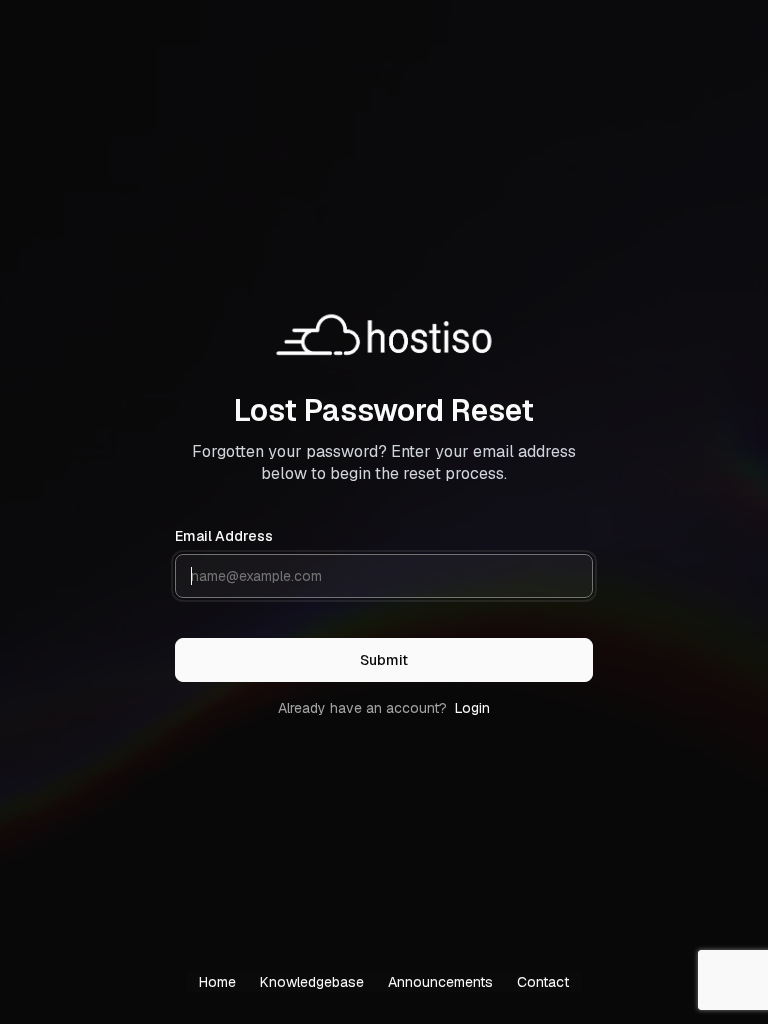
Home (217, 982)
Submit (384, 660)
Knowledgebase (312, 982)
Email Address (224, 536)
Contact (543, 982)
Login (472, 708)
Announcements (440, 982)
